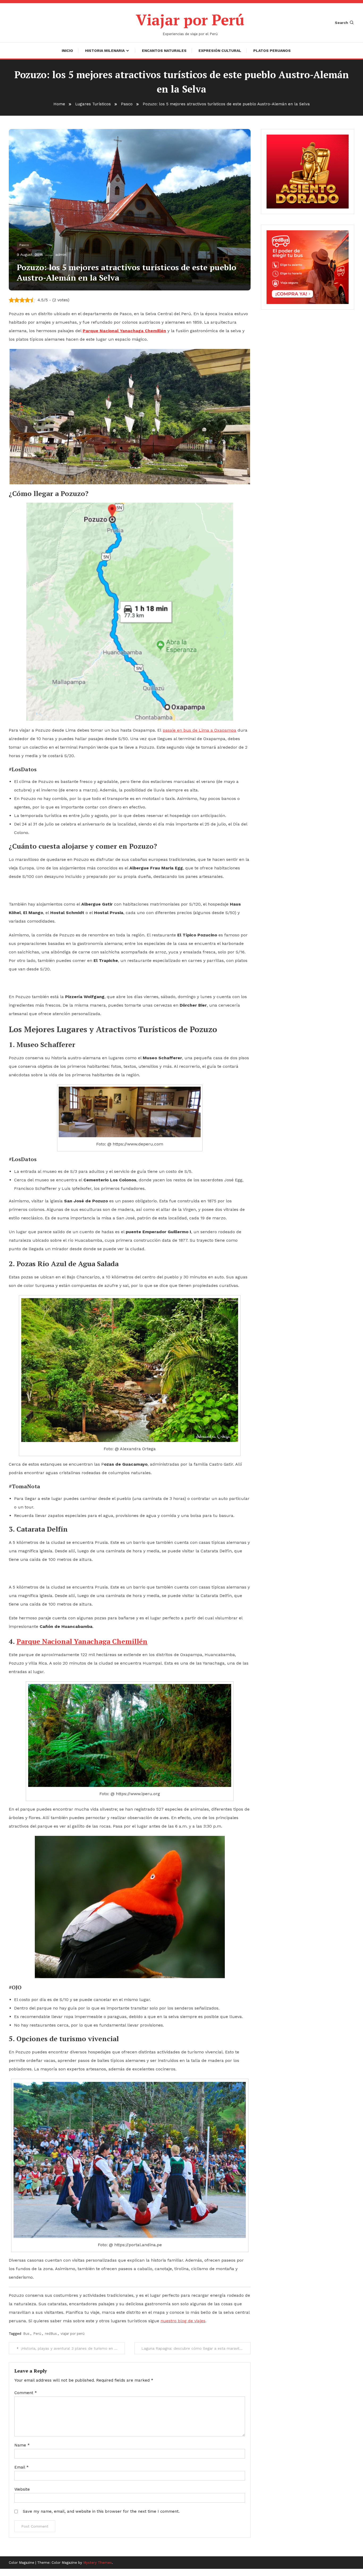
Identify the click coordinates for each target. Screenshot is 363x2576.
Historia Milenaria (105, 51)
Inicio (67, 51)
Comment (26, 2393)
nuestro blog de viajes (183, 2321)
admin (61, 255)
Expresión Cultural (220, 51)
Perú (37, 2334)
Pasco (24, 245)
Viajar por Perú (190, 20)
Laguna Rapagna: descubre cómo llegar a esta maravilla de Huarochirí (196, 2348)
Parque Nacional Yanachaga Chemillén (82, 1641)
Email (22, 2467)
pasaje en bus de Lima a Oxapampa (199, 730)
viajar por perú (73, 2334)
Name (22, 2445)
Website (22, 2489)
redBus (51, 2334)
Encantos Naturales (164, 51)
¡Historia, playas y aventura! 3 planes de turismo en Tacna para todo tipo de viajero (73, 2348)
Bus (26, 2334)
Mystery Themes (98, 2563)
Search (341, 23)
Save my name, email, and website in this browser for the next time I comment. (101, 2511)
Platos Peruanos (272, 51)
